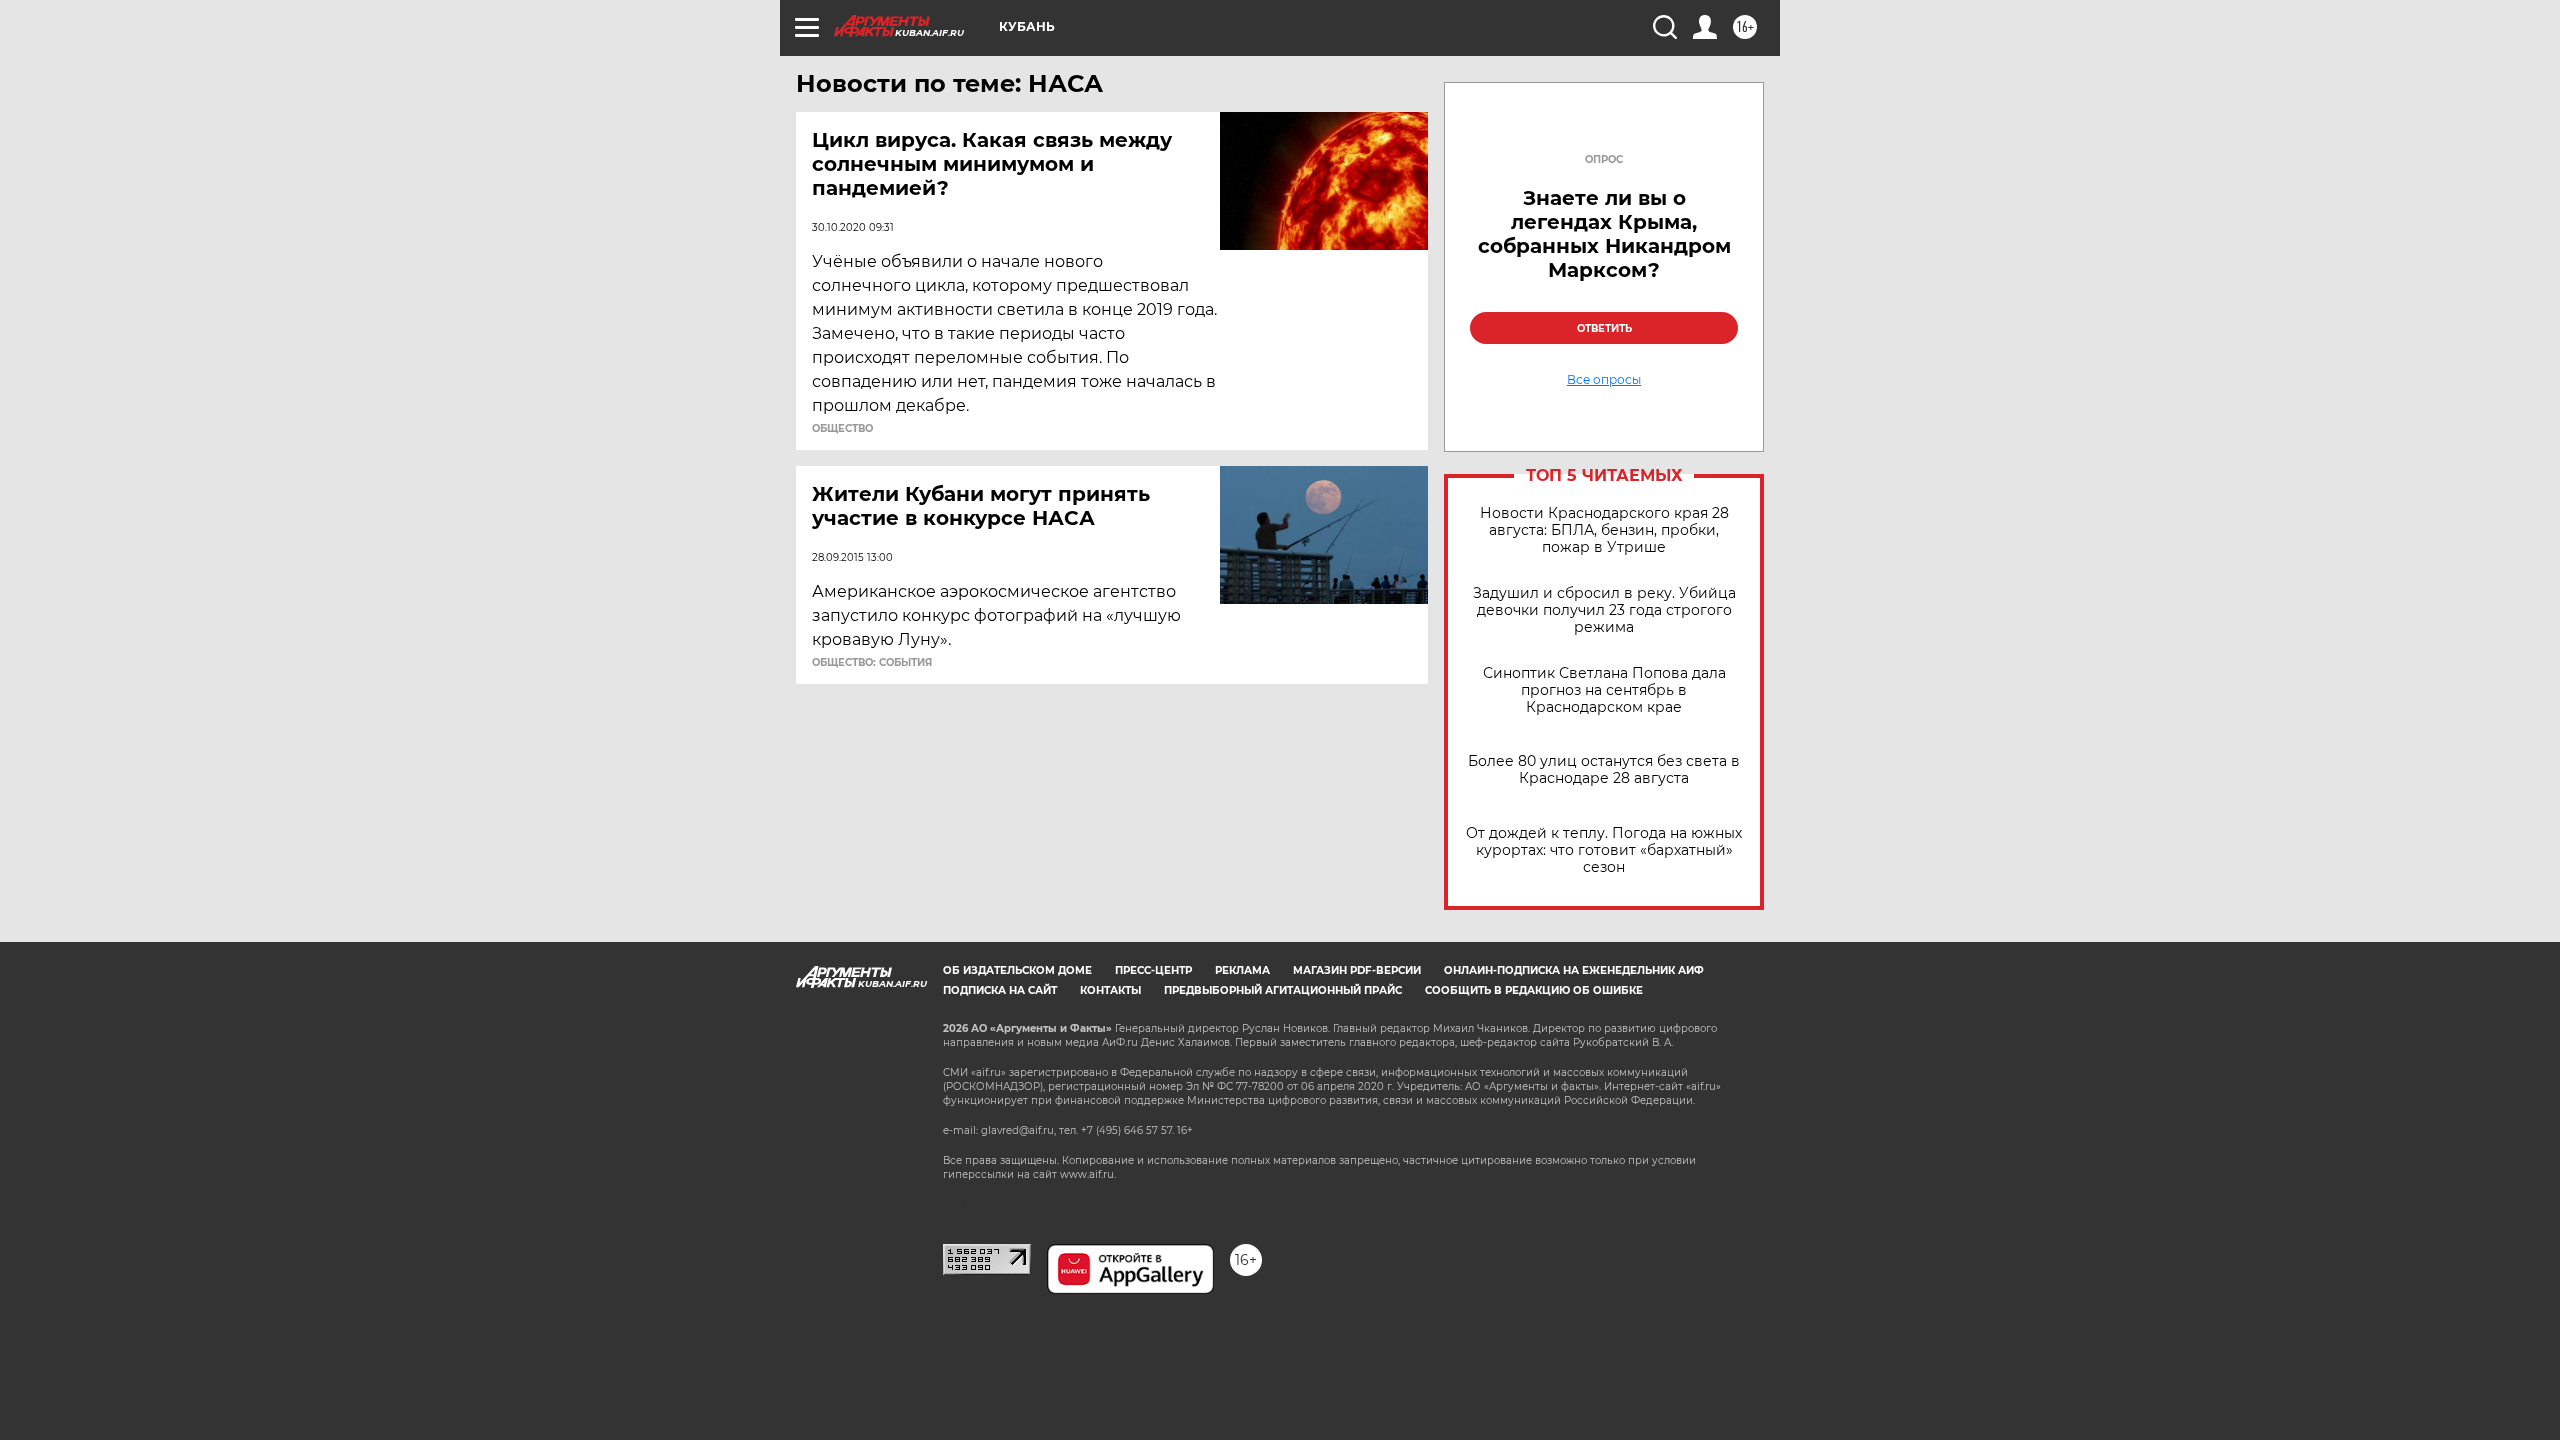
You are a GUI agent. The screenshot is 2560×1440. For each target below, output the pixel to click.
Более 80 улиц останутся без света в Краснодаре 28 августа (1604, 770)
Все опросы (1604, 380)
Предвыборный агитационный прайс (1283, 990)
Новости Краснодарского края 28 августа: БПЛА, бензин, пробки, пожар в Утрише (1604, 530)
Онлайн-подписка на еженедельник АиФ (1574, 970)
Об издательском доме (1017, 970)
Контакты (1110, 990)
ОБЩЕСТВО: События (872, 663)
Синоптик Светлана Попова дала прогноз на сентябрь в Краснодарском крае (1604, 690)
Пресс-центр (1153, 970)
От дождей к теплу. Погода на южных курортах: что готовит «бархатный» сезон (1604, 850)
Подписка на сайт (1000, 990)
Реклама (1242, 970)
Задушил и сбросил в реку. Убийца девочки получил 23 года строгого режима (1604, 610)
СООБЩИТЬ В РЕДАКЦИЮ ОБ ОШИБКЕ (1534, 990)
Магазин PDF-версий (1357, 970)
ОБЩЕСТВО (842, 429)
